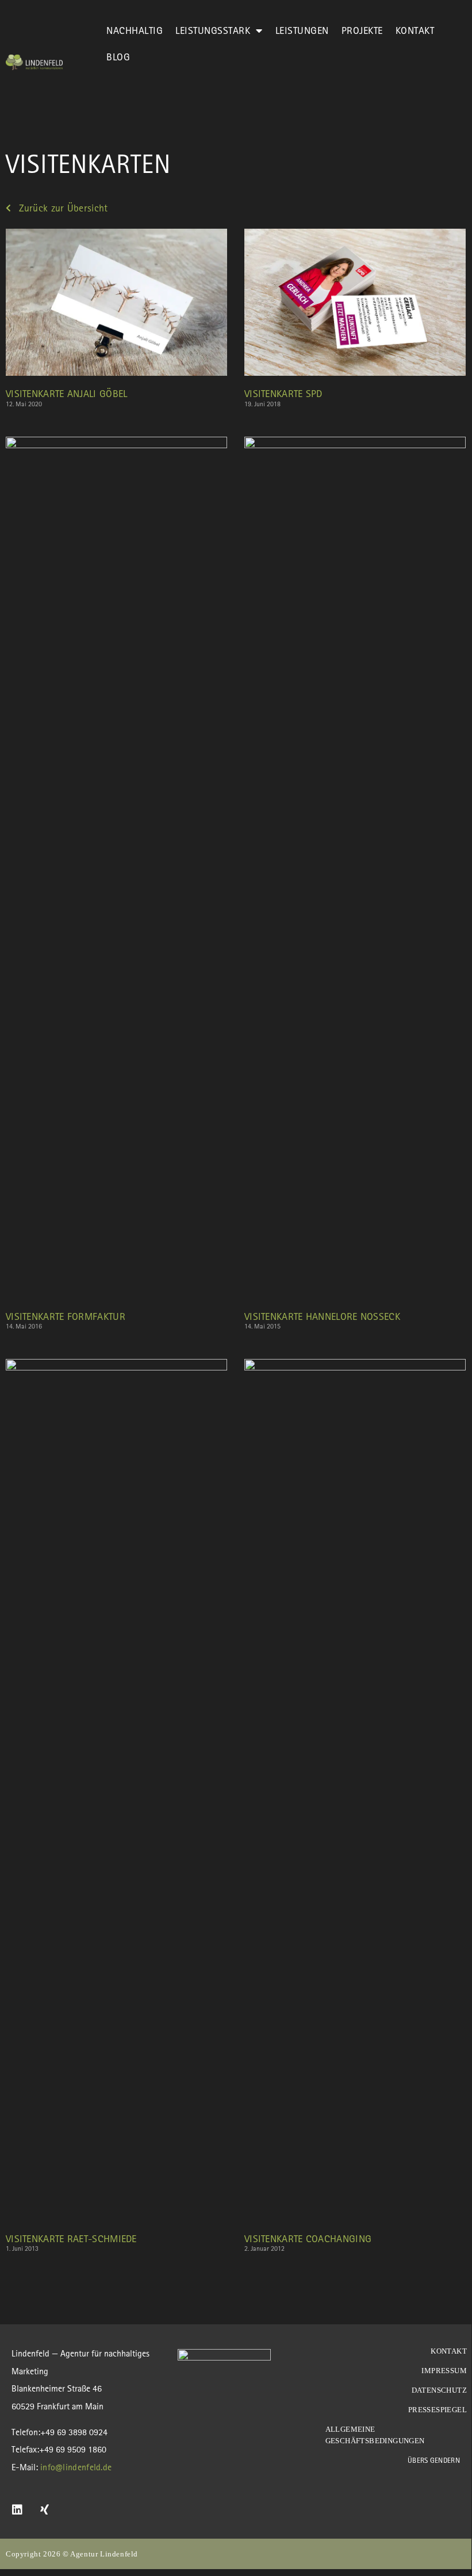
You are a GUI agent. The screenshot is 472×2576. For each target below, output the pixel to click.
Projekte (362, 30)
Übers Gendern (434, 2460)
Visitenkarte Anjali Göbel (67, 393)
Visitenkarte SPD (283, 393)
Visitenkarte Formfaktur (66, 1316)
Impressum (444, 2371)
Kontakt (415, 30)
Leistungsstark (213, 30)
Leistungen (302, 30)
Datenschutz (439, 2390)
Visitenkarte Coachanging (308, 2238)
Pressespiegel (438, 2410)
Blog (118, 57)
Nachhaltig (135, 30)
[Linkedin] (17, 2510)
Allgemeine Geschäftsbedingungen (376, 2435)
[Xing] (45, 2510)
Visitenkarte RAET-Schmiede (71, 2238)
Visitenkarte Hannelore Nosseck (322, 1316)
